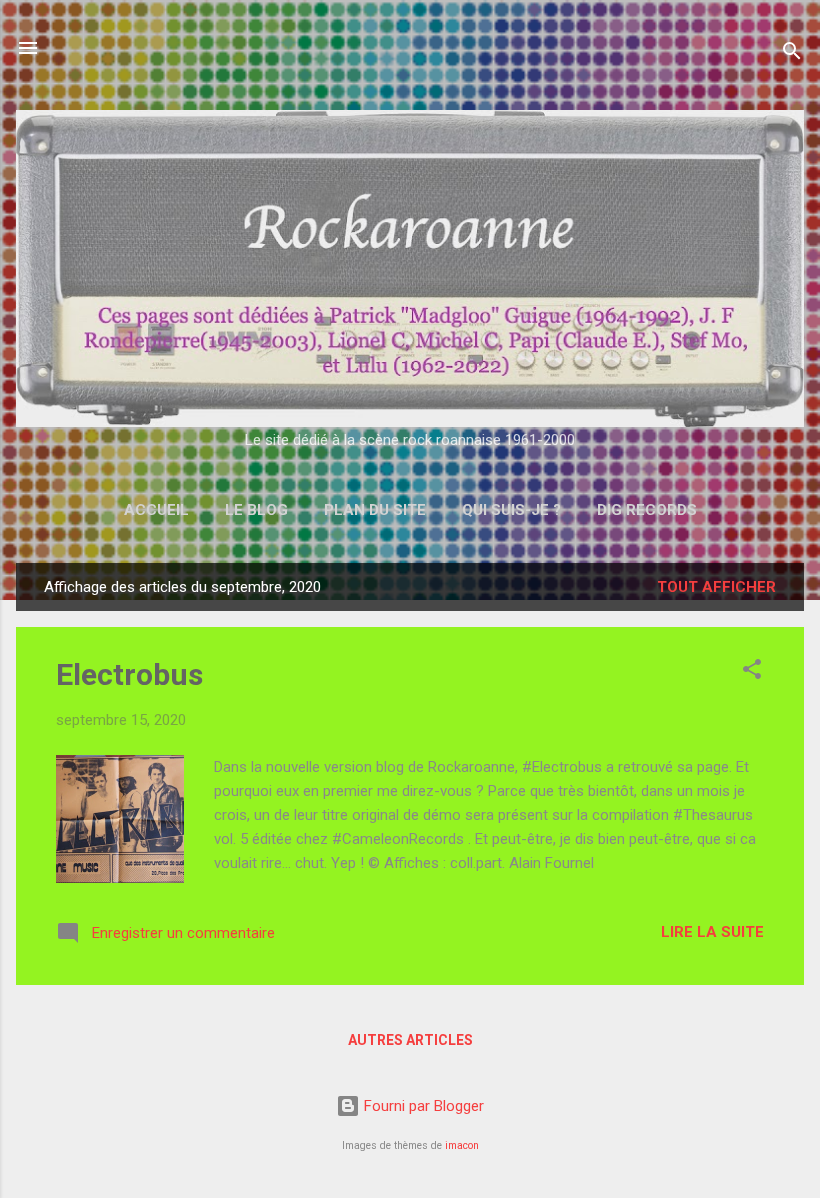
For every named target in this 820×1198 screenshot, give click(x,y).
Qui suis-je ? (511, 510)
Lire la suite (712, 932)
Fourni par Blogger (422, 1106)
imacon (462, 1145)
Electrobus (129, 674)
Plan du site (375, 510)
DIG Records (647, 510)
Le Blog (256, 510)
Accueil (156, 510)
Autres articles (410, 1040)
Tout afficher (716, 587)
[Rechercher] (792, 54)
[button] (752, 672)
